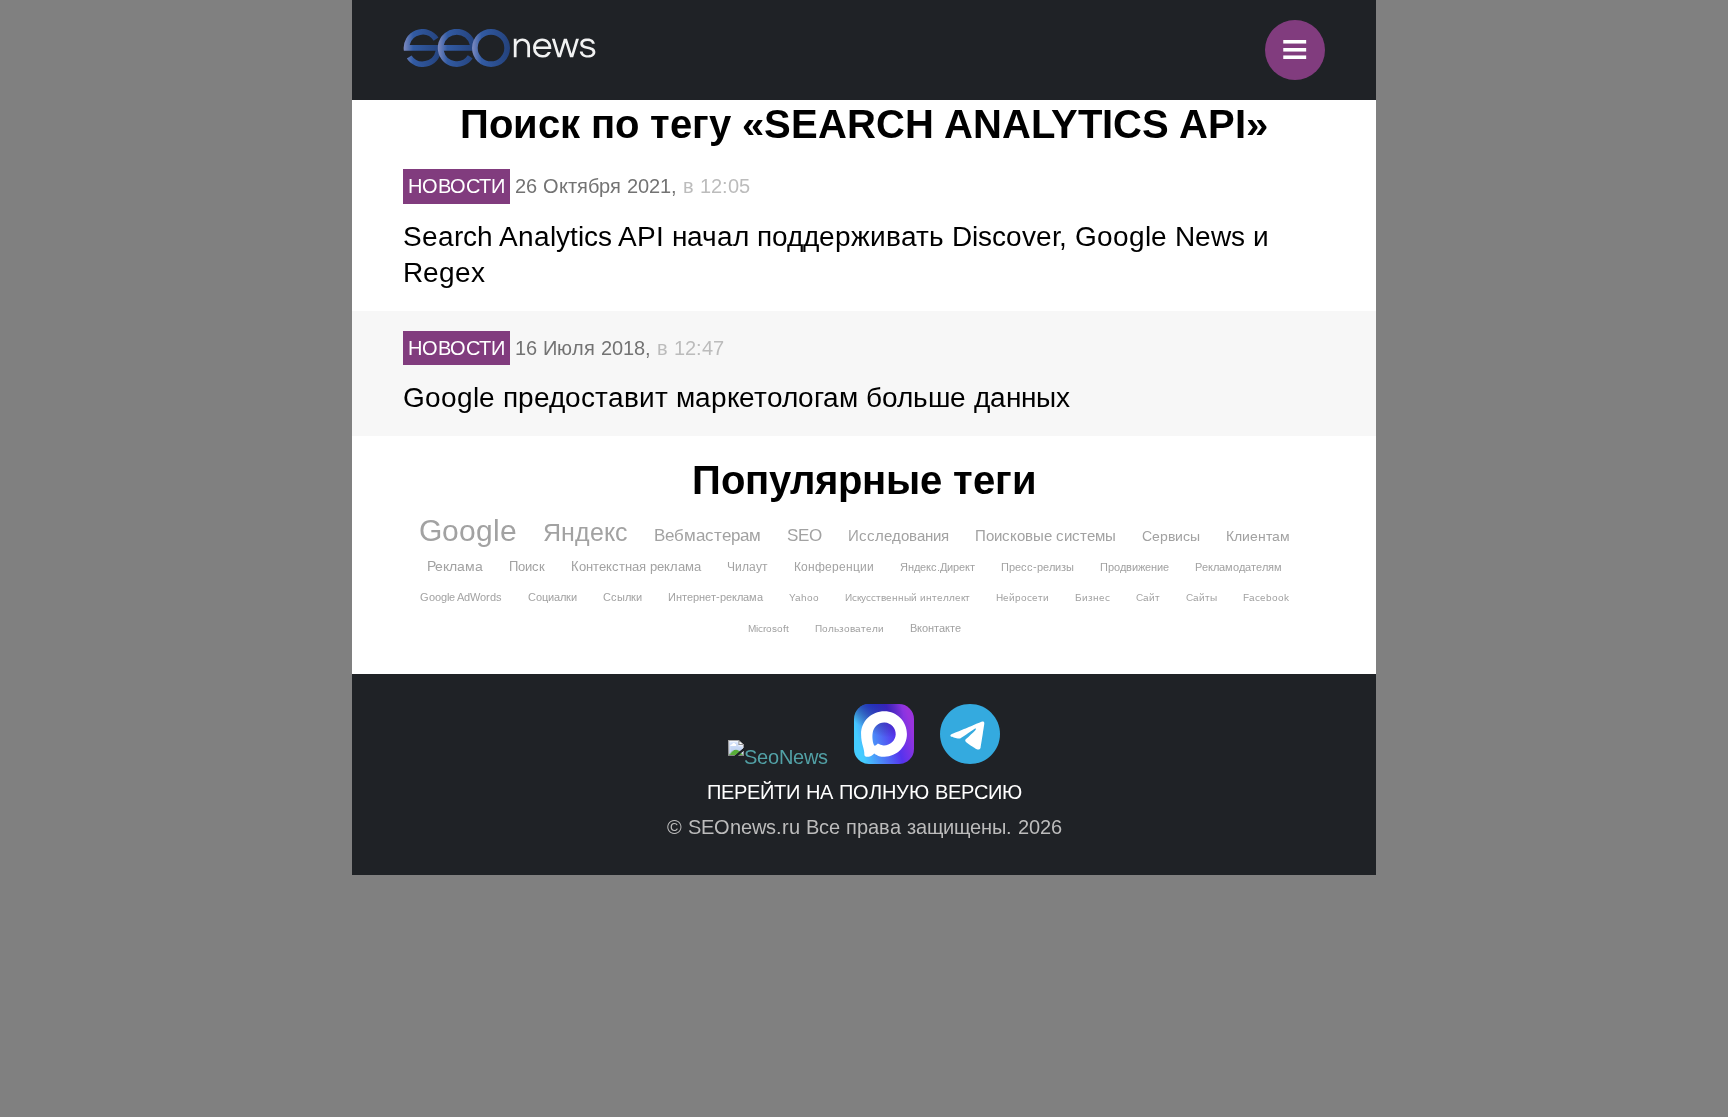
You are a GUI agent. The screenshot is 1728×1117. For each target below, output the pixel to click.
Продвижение (1134, 567)
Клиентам (1258, 536)
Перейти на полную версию (864, 792)
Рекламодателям (1238, 567)
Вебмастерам (707, 535)
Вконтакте (935, 628)
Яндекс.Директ (937, 567)
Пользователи (849, 628)
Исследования (898, 535)
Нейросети (1022, 597)
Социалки (552, 597)
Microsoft (768, 628)
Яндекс (585, 532)
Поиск (527, 566)
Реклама (455, 566)
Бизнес (1092, 597)
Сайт (1148, 597)
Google (468, 531)
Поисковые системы (1045, 535)
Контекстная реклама (636, 566)
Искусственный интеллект (907, 597)
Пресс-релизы (1037, 567)
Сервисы (1171, 536)
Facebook (1266, 597)
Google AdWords (461, 597)
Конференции (834, 567)
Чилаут (747, 567)
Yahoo (804, 597)
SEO (804, 535)
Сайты (1201, 597)
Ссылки (622, 597)
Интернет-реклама (715, 597)
